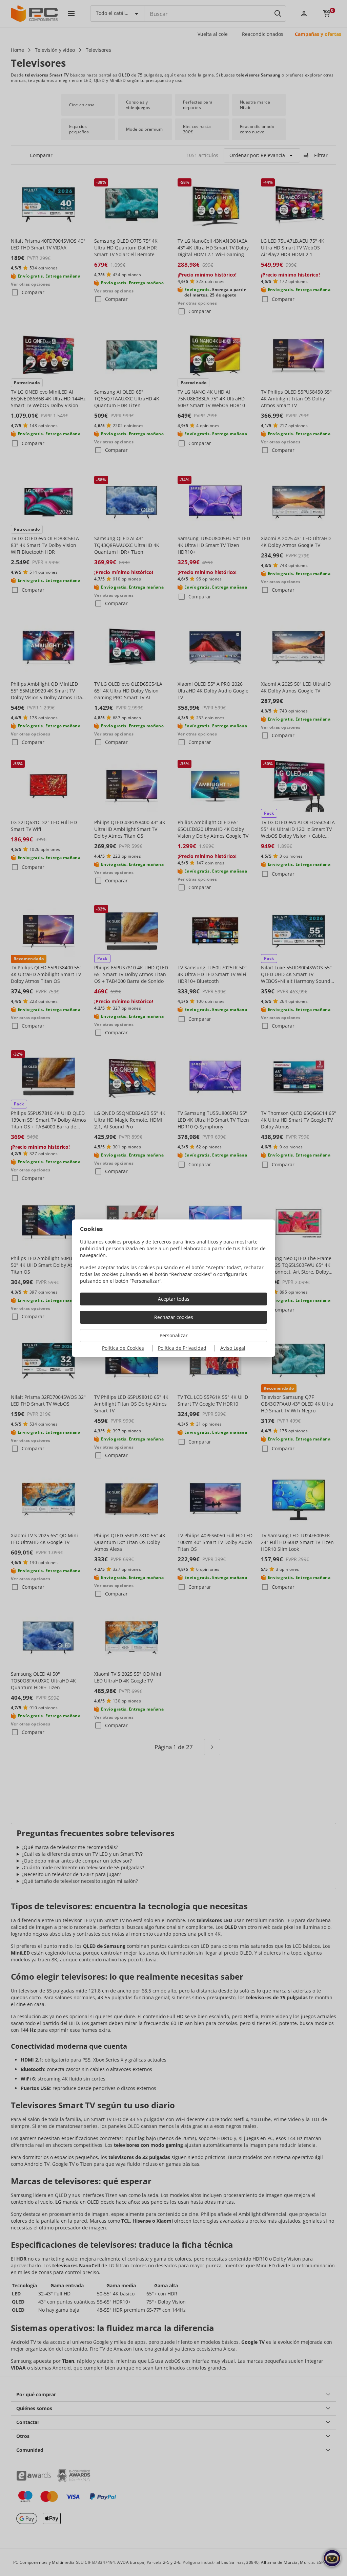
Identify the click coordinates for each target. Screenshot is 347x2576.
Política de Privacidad (182, 1348)
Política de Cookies (123, 1348)
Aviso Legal (233, 1348)
